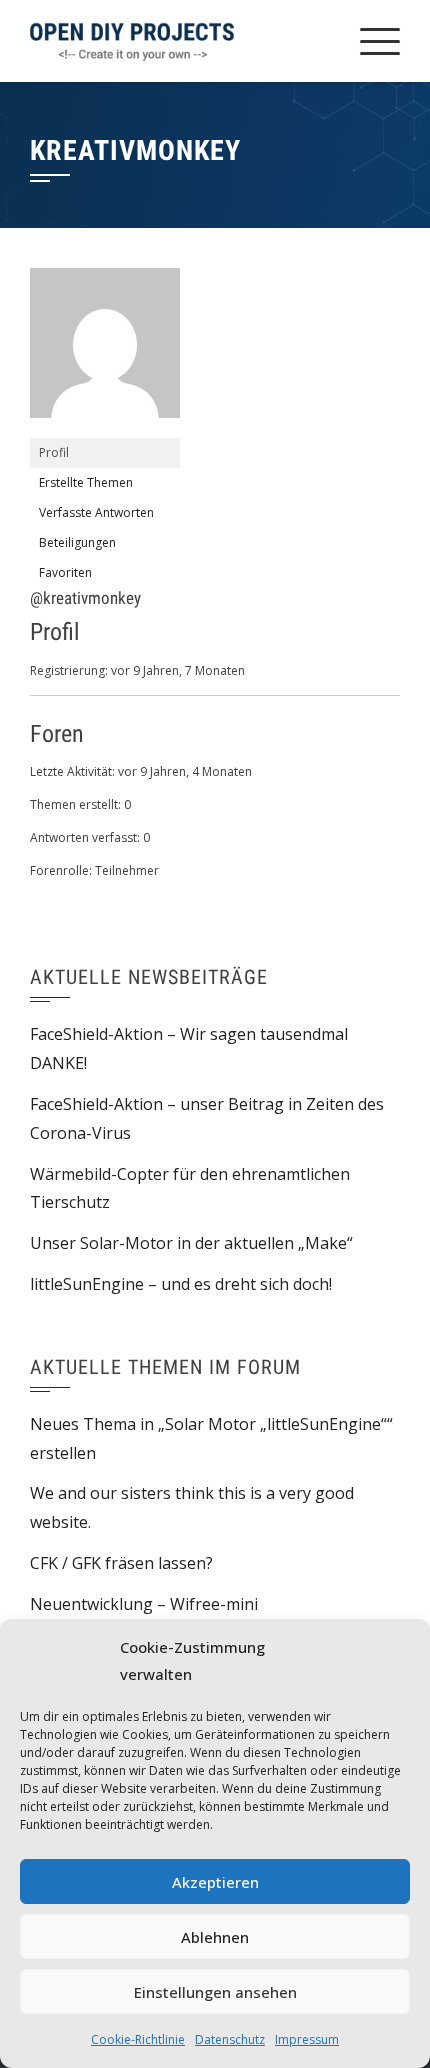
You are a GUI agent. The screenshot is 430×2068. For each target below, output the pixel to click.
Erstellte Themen (86, 482)
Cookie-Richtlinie (138, 2039)
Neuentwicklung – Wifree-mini (144, 1604)
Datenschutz (230, 2039)
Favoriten (65, 572)
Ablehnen (215, 1937)
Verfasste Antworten (96, 512)
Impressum (307, 2039)
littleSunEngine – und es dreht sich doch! (181, 1284)
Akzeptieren (215, 1882)
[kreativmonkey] (105, 351)
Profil (54, 452)
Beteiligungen (77, 542)
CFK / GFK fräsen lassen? (121, 1563)
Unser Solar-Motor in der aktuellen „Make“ (191, 1243)
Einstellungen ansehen (215, 1992)
